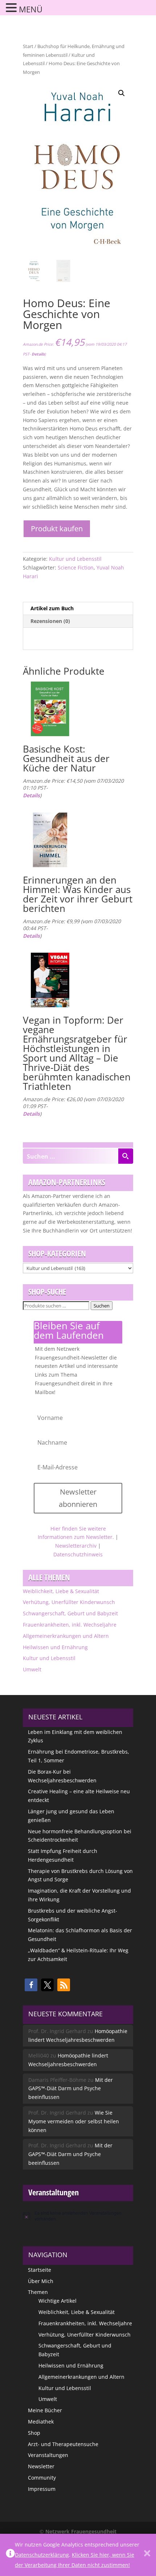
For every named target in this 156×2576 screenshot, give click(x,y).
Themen (38, 2292)
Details (38, 354)
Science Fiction (76, 567)
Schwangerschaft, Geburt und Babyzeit (70, 1613)
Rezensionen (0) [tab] (50, 621)
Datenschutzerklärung (42, 2555)
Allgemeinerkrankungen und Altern (66, 1636)
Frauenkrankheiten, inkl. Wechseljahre (70, 1625)
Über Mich (41, 2281)
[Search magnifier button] (126, 1156)
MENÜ (31, 9)
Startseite (40, 2270)
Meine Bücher (45, 2410)
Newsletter (41, 2466)
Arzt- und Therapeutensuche (63, 2444)
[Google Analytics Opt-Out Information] (10, 2555)
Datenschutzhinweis (78, 1554)
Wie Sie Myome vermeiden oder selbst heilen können (74, 2121)
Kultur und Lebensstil (75, 559)
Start (28, 46)
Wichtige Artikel (58, 2301)
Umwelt (32, 1669)
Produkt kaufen (57, 529)
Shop (34, 2433)
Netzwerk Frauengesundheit (81, 2531)
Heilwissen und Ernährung (55, 1647)
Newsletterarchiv (76, 1546)
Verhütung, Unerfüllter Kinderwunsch (69, 1602)
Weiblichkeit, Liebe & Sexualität (61, 1591)
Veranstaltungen (48, 2455)
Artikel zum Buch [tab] (52, 608)
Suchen (102, 1306)
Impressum (42, 2489)
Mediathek (41, 2422)
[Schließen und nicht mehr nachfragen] (147, 2555)
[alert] (78, 2216)
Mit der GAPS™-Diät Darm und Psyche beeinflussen (71, 2089)
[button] (122, 93)
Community (42, 2478)
